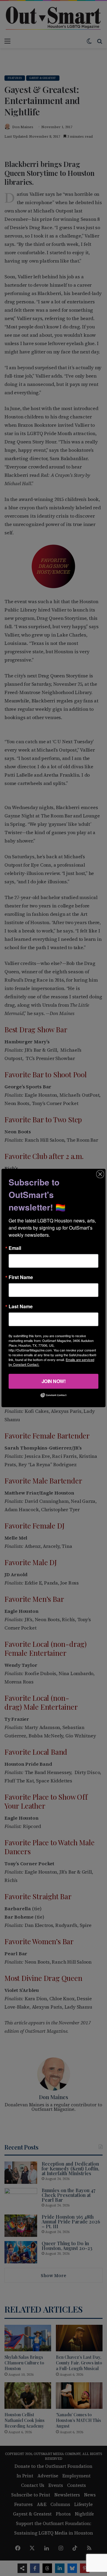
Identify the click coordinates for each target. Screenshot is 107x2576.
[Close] (100, 1174)
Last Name (21, 1306)
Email (15, 1248)
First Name (21, 1277)
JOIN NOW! (54, 1381)
